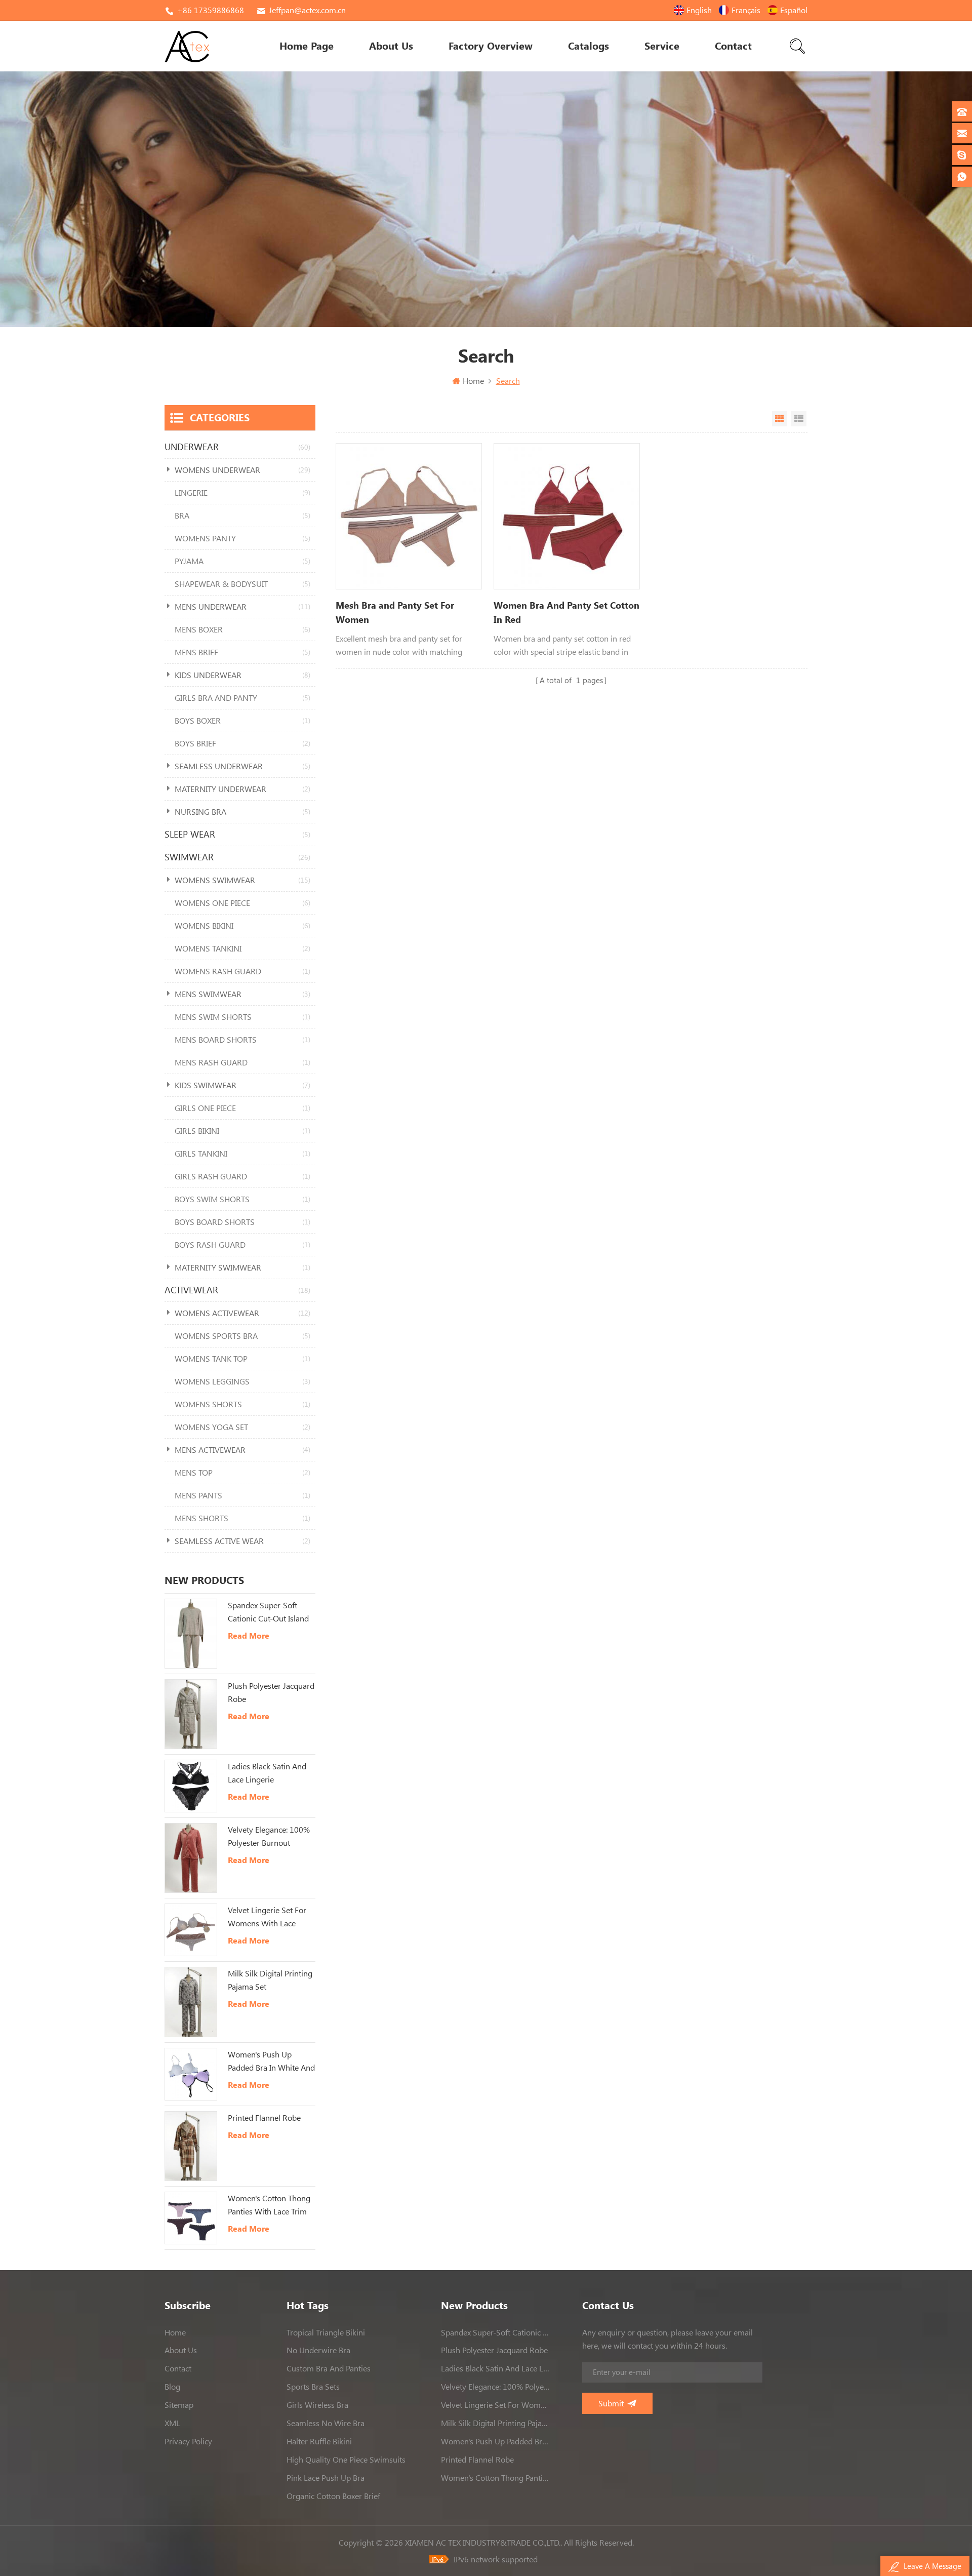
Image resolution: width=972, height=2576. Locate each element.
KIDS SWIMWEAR (242, 1085)
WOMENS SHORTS (242, 1404)
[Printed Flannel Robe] (191, 2146)
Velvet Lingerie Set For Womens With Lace (267, 1917)
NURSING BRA (242, 812)
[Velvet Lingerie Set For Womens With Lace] (191, 1930)
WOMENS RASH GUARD (242, 971)
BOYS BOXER (242, 721)
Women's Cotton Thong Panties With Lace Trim (269, 2205)
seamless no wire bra (326, 2423)
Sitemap (179, 2405)
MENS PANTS (242, 1495)
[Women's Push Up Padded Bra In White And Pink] (191, 2074)
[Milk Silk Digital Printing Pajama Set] (191, 2002)
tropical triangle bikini (326, 2332)
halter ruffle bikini (319, 2441)
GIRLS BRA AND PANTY (242, 698)
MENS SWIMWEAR (242, 994)
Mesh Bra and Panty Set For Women (395, 612)
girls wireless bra (317, 2405)
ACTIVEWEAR (237, 1290)
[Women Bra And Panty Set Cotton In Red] (567, 516)
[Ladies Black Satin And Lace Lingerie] (191, 1786)
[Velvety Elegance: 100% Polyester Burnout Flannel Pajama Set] (191, 1858)
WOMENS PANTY (242, 538)
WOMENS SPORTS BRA (242, 1336)
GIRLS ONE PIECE (242, 1108)
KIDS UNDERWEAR (242, 675)
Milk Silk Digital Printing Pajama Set (270, 1980)
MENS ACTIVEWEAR (242, 1450)
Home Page (307, 46)
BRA (242, 516)
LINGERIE (242, 493)
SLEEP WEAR (237, 834)
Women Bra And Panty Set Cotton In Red (566, 612)
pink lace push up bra (326, 2478)
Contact (733, 46)
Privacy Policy (188, 2441)
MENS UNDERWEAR (242, 607)
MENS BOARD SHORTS (242, 1040)
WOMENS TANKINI (242, 948)
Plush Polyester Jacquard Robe (271, 1692)
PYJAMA (242, 561)
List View (799, 419)
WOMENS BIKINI (242, 926)
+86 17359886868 (211, 10)
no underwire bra (318, 2350)
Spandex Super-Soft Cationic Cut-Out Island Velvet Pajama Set (268, 1613)
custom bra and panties (329, 2368)
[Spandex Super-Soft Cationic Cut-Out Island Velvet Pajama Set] (191, 1634)
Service (662, 46)
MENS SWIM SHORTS (242, 1017)
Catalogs (589, 46)
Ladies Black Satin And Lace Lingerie (267, 1773)
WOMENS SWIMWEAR (242, 880)
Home (473, 381)
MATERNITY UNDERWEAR (242, 789)
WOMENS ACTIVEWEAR (242, 1313)
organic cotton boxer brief (333, 2496)
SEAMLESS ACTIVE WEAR (242, 1541)
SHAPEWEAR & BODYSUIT (242, 584)
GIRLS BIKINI (242, 1131)
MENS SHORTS (242, 1518)
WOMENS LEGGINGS (242, 1381)
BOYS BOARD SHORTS (242, 1222)
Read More (249, 1636)
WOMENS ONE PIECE (242, 903)
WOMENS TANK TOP (242, 1359)
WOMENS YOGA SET (242, 1427)
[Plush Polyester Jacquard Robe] (191, 1714)
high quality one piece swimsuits (346, 2460)
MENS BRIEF (242, 652)
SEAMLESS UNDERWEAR (242, 766)
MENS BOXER (242, 629)
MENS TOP (242, 1473)
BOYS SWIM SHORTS (242, 1199)
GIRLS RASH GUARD (242, 1176)
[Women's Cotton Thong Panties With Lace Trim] (191, 2218)
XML (172, 2423)
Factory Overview (491, 46)
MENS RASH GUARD (242, 1062)
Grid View (780, 419)
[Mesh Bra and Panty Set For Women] (409, 516)
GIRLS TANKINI (242, 1154)
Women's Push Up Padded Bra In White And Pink (271, 2062)
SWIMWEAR (237, 857)
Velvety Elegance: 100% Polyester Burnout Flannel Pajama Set (269, 1837)
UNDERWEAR (237, 447)
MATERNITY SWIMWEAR (242, 1267)
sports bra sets (313, 2387)
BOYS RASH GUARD (242, 1245)
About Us (391, 46)
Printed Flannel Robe (264, 2118)
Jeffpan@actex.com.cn (307, 10)
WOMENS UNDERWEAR (242, 470)
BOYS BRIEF (242, 743)
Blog (172, 2387)
